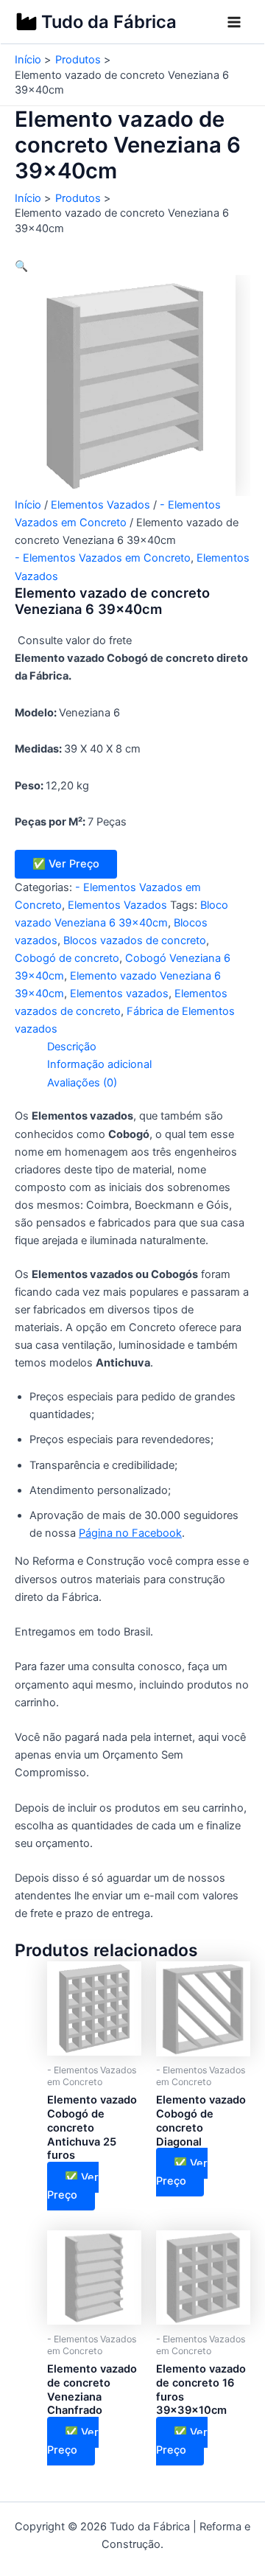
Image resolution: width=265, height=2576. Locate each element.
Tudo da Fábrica (109, 22)
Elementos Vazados (100, 505)
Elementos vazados (119, 994)
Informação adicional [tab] (99, 1064)
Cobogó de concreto (67, 958)
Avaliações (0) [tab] (82, 1083)
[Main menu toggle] (234, 22)
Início (28, 505)
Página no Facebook (130, 1533)
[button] (21, 266)
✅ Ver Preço (66, 864)
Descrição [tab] (72, 1047)
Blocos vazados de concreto (135, 940)
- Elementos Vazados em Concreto (103, 558)
